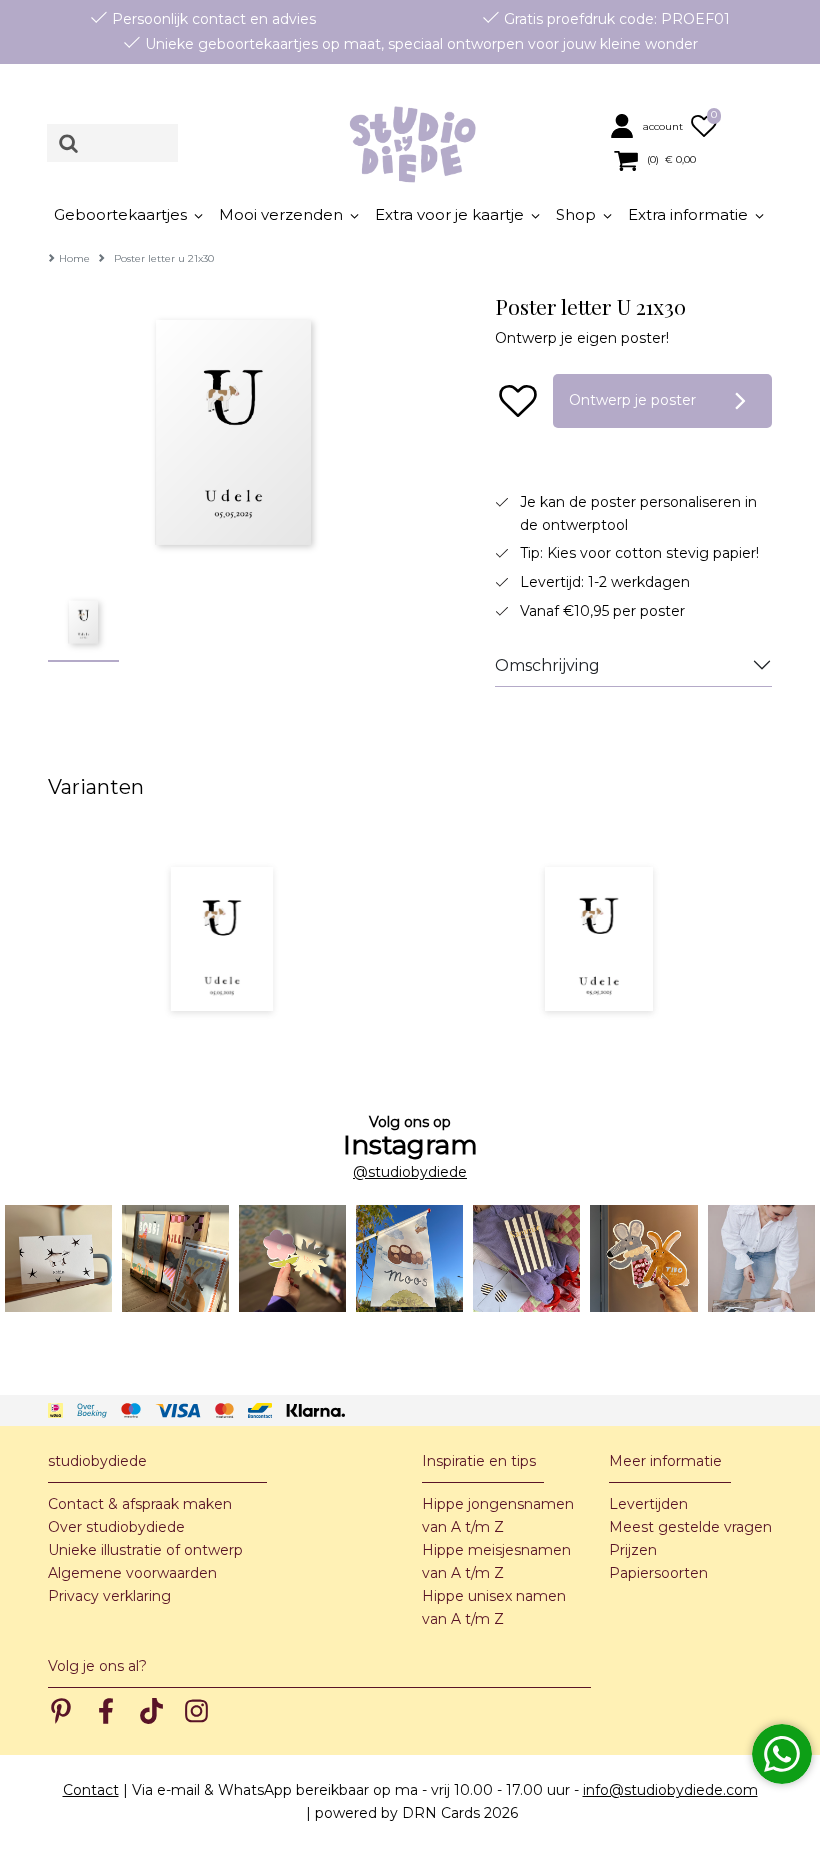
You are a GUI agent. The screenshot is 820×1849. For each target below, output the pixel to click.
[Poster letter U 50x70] (221, 939)
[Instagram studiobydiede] (58, 1258)
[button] (648, 125)
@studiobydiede (410, 1172)
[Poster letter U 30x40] (598, 939)
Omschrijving (547, 665)
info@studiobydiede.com (670, 1790)
